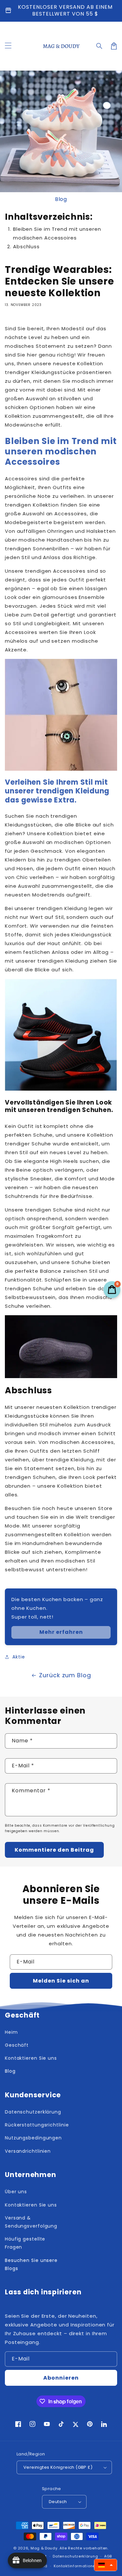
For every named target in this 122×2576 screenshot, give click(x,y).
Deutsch (58, 2502)
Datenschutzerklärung (75, 2556)
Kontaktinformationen (76, 2566)
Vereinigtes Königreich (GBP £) (58, 2467)
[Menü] (8, 46)
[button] (100, 46)
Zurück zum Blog (65, 1675)
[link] (61, 1632)
